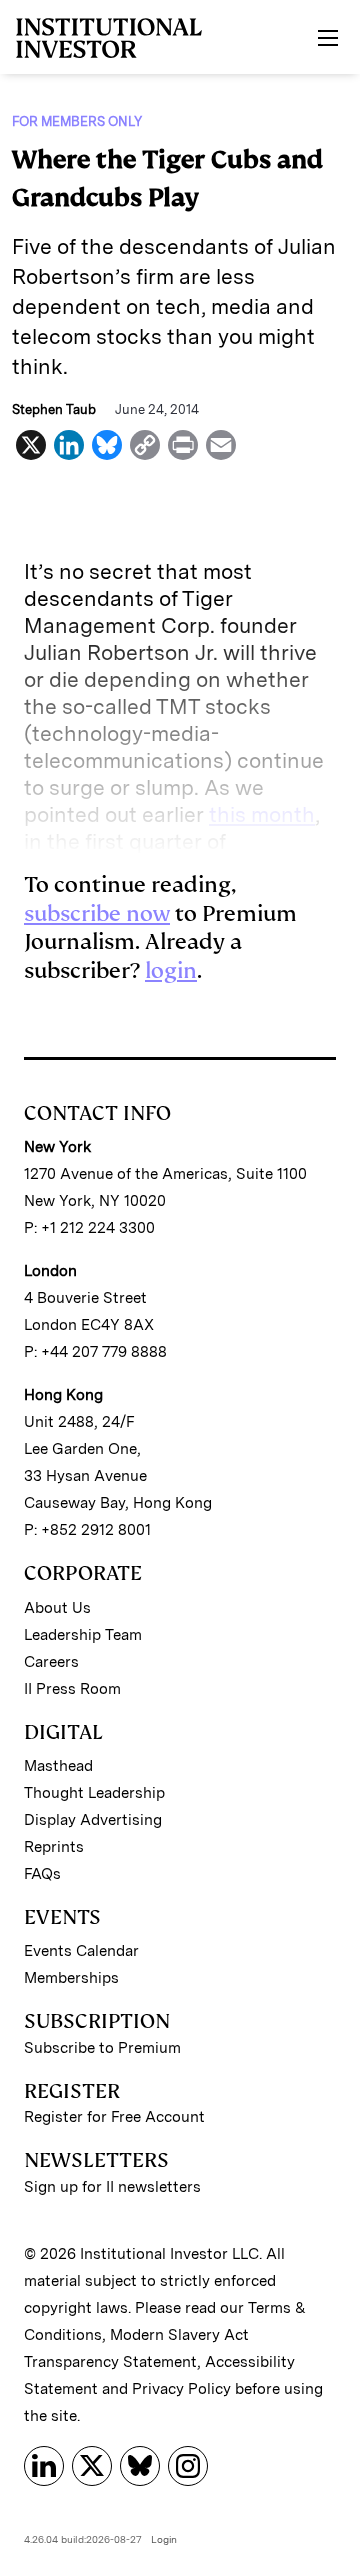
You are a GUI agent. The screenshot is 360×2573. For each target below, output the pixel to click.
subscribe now (97, 913)
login (171, 970)
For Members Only (77, 121)
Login (164, 2539)
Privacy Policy (181, 2389)
